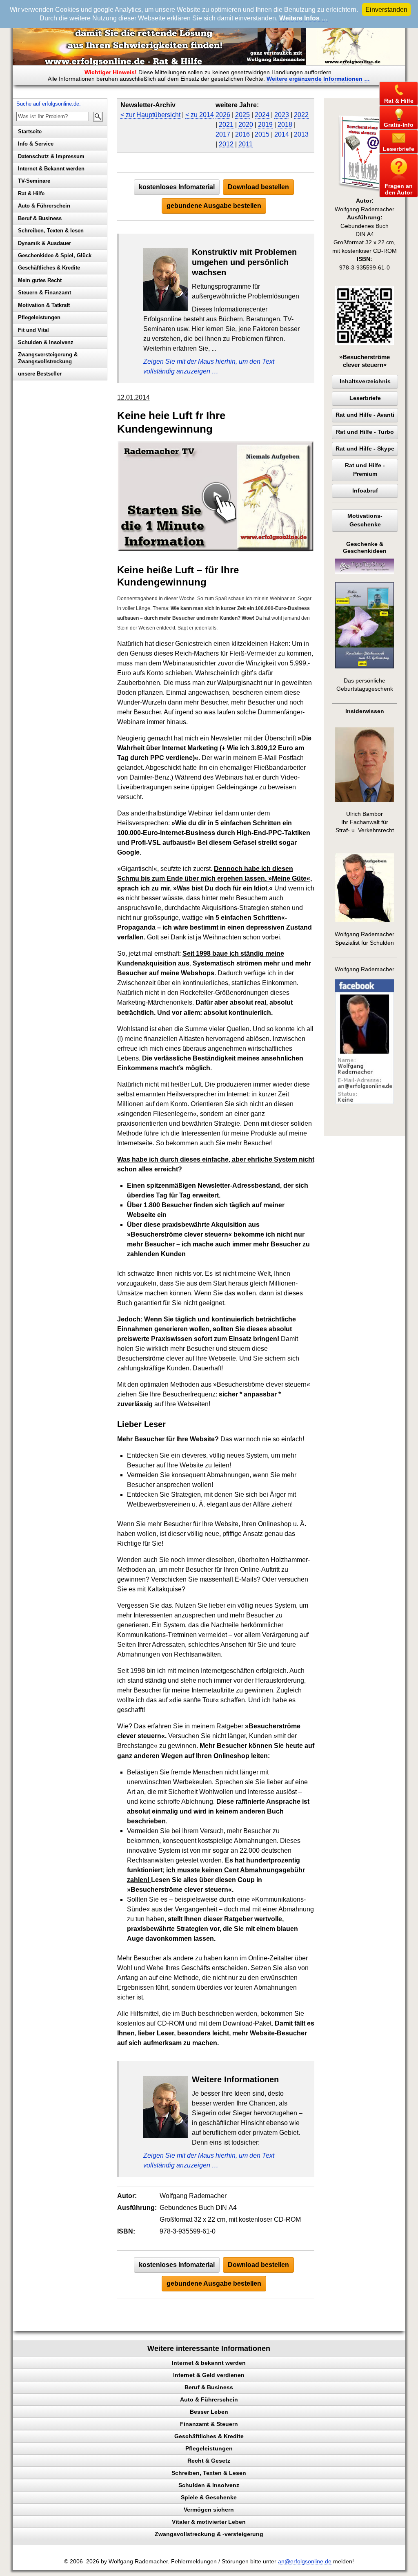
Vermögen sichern (209, 2510)
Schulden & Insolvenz (46, 342)
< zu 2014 (200, 115)
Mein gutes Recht (40, 280)
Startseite (30, 131)
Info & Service (36, 144)
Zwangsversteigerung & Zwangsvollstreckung (48, 358)
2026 (223, 115)
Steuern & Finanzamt (44, 293)
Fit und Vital (33, 330)
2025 (242, 115)
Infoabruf (365, 491)
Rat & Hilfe (31, 193)
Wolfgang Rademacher (365, 969)
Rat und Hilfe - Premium (365, 469)
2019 (265, 125)
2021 (226, 125)
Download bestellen (258, 187)
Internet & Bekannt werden (51, 169)
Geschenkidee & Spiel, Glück (55, 255)
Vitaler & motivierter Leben (209, 2522)
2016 (242, 134)
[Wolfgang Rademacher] (365, 1102)
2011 (246, 144)
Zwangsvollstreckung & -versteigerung (209, 2534)
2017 (223, 134)
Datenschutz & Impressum (51, 156)
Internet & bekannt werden (209, 2363)
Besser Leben (209, 2412)
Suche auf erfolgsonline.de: (49, 104)
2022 (301, 115)
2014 (282, 134)
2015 (262, 134)
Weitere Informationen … (318, 79)
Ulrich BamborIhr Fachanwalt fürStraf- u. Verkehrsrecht (365, 822)
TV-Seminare (34, 181)
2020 (246, 125)
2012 (226, 144)
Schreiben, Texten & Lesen (209, 2473)
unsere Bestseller (40, 374)
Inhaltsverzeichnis (365, 381)
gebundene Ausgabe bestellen (214, 206)
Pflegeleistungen (39, 317)
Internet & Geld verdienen (209, 2375)
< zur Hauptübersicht (150, 115)
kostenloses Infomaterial (177, 187)
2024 (262, 115)
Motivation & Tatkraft (44, 305)
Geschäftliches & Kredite (49, 268)
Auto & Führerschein (44, 206)
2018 (285, 125)
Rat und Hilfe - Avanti (365, 415)
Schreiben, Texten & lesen (51, 231)
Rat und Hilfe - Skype (365, 449)
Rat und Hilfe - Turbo (365, 432)
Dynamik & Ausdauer (44, 243)
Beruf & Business (40, 218)
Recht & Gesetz (209, 2461)
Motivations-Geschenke (365, 520)
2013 (301, 134)
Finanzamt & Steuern (209, 2424)
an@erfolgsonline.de (305, 2562)
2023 (282, 115)
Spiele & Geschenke (209, 2497)
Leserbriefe (365, 398)
